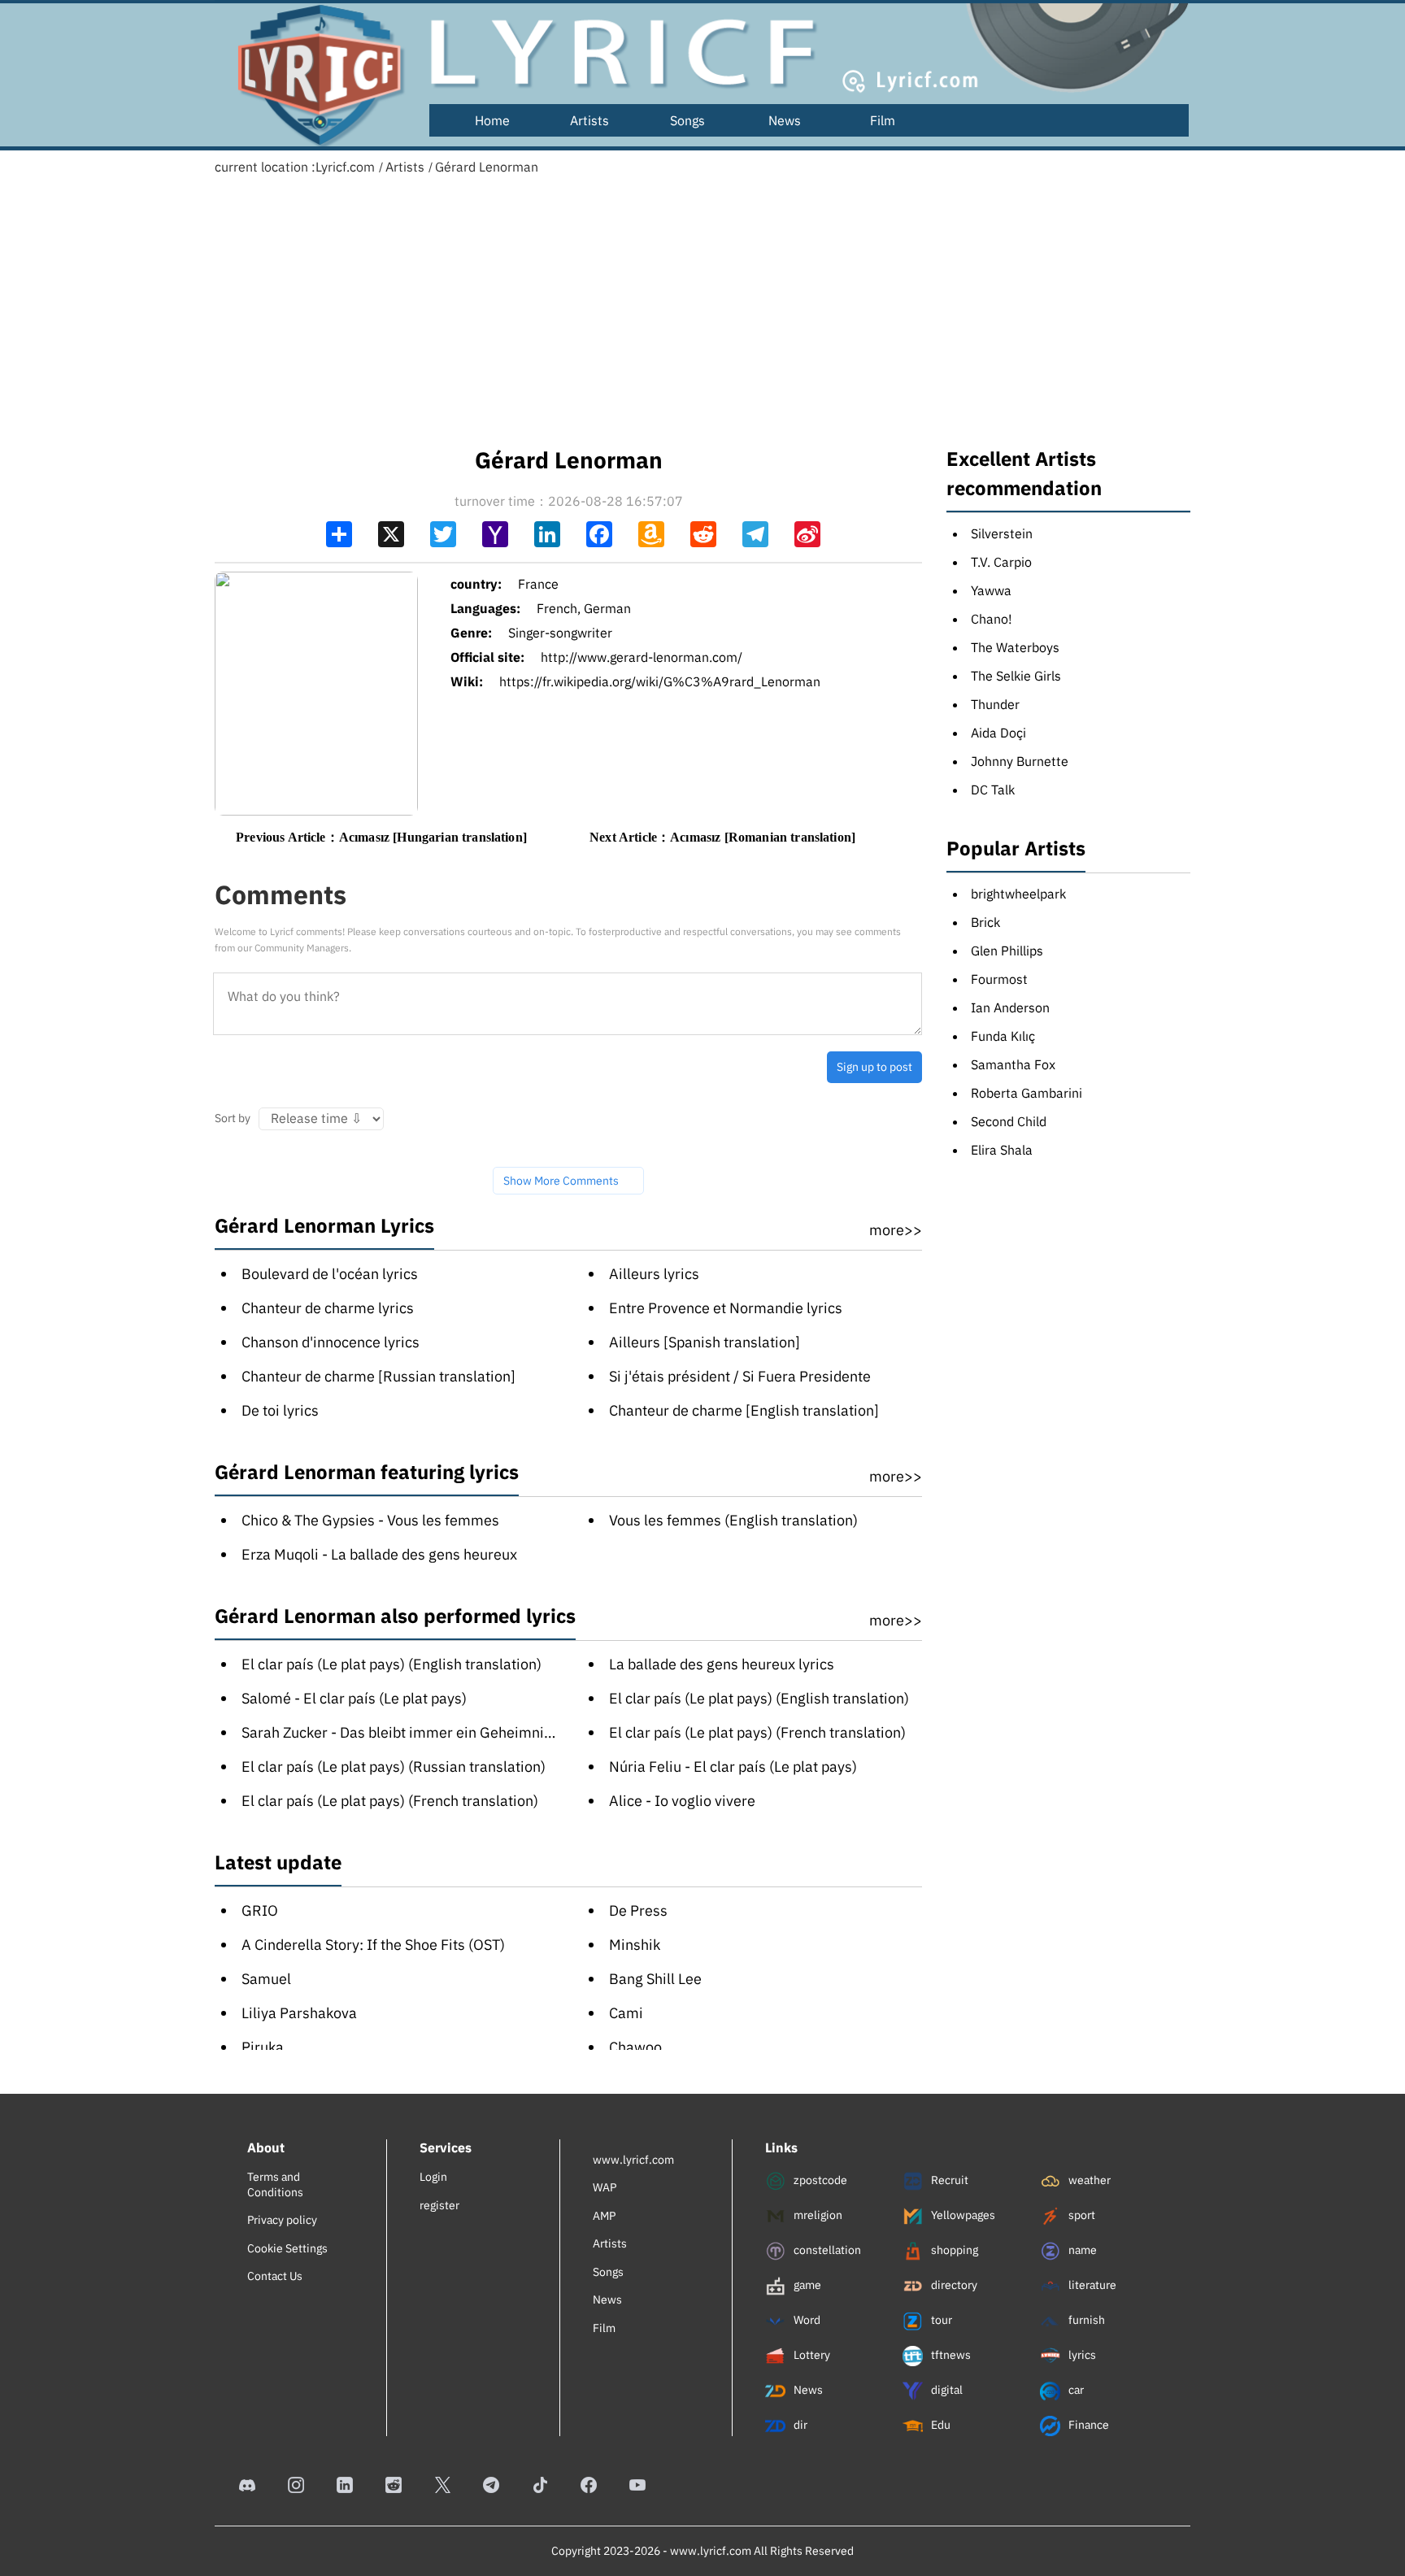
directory (953, 2285)
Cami (626, 2013)
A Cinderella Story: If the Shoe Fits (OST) (373, 1945)
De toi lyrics (280, 1410)
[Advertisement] (702, 306)
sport (1081, 2215)
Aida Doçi (998, 733)
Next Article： (722, 837)
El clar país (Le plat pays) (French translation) (757, 1732)
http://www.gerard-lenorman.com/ (642, 657)
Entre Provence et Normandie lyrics (726, 1308)
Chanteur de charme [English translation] (744, 1410)
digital (946, 2390)
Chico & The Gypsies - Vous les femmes (370, 1520)
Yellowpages (962, 2215)
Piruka (263, 2047)
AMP (604, 2216)
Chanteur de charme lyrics (328, 1308)
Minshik (635, 1945)
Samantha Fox (1013, 1064)
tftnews (950, 2355)
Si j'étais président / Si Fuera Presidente (740, 1376)
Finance (1087, 2425)
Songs (687, 120)
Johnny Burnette (1020, 761)
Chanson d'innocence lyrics (331, 1342)
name (1081, 2250)
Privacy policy (282, 2220)
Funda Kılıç (1003, 1036)
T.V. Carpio (1001, 562)
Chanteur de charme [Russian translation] (378, 1376)
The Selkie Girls (1016, 676)
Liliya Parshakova (299, 2013)
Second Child (1009, 1121)
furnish (1085, 2320)
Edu (940, 2425)
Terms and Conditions (275, 2184)
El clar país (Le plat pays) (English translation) (391, 1664)
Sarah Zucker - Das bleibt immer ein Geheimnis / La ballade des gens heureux (496, 1732)
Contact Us (275, 2276)
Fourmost (999, 979)
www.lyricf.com (633, 2160)
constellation (826, 2250)
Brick (985, 922)
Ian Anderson (1010, 1007)
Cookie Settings (287, 2248)
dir (799, 2425)
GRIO (260, 1910)
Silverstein (1002, 533)
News (785, 120)
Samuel (266, 1979)
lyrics (1081, 2355)
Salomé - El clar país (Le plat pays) (354, 1698)
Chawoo (635, 2047)
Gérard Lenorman (487, 167)
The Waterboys (1015, 647)
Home (492, 120)
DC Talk (993, 790)
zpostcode (819, 2180)
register (439, 2205)
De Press (638, 1910)
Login (433, 2177)
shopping (953, 2250)
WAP (605, 2187)
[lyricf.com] (312, 75)
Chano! (992, 619)
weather (1088, 2180)
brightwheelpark (1018, 894)
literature (1091, 2285)
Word (806, 2320)
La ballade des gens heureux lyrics (722, 1664)
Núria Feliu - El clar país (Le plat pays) (733, 1767)
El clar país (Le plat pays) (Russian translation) (394, 1767)
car (1075, 2390)
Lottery (811, 2355)
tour (940, 2320)
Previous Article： (381, 837)
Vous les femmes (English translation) (733, 1520)
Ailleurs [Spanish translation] (705, 1342)
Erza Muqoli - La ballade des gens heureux (379, 1554)
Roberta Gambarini (1027, 1093)
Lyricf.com (345, 167)
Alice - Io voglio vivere (682, 1801)
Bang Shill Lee (655, 1979)
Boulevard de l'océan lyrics (330, 1274)
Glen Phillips (1007, 951)
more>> (896, 1230)
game (806, 2285)
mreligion (817, 2215)
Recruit (948, 2180)
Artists (589, 120)
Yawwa (991, 590)
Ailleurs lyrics (654, 1274)
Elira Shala (1002, 1150)
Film (883, 120)
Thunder (995, 704)
